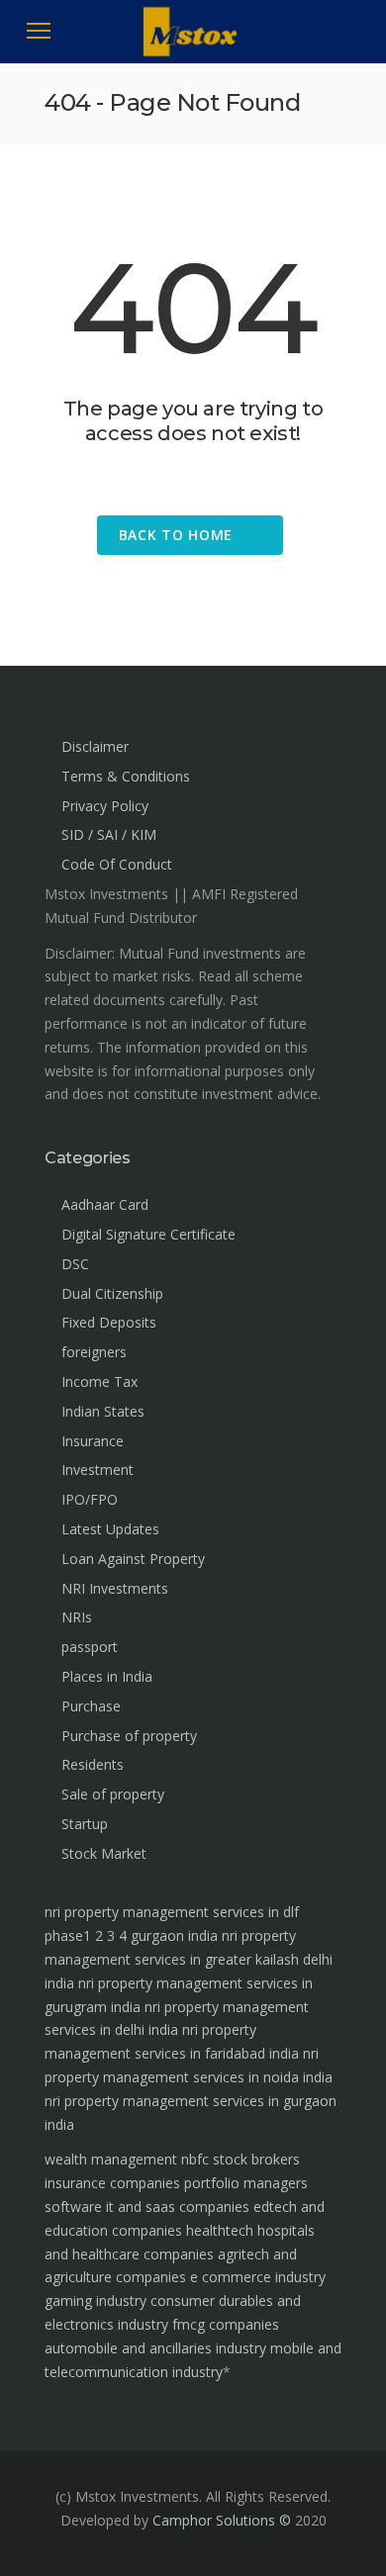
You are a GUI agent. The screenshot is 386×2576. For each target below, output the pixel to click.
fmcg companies (226, 2324)
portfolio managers (246, 2183)
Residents (93, 1764)
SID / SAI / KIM (109, 834)
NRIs (77, 1617)
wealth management (111, 2159)
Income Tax (99, 1381)
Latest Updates (110, 1529)
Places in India (107, 1676)
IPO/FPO (90, 1499)
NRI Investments (115, 1588)
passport (90, 1647)
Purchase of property (129, 1736)
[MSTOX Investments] (193, 50)
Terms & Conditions (126, 776)
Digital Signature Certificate (148, 1234)
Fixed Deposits (109, 1322)
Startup (85, 1824)
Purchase (91, 1706)
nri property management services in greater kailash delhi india (189, 1959)
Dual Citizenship (112, 1293)
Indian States (103, 1411)
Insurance (93, 1441)
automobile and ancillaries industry (155, 2348)
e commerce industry (258, 2277)
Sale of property (113, 1794)
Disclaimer (95, 746)
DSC (75, 1264)
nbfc (195, 2159)
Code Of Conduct (117, 864)
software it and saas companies (147, 2207)
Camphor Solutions (214, 2520)
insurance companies (112, 2183)
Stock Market (104, 1853)
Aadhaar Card (105, 1204)
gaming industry (96, 2300)
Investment (97, 1470)
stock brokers (256, 2159)
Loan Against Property (133, 1559)
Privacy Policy (105, 806)
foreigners (94, 1352)
